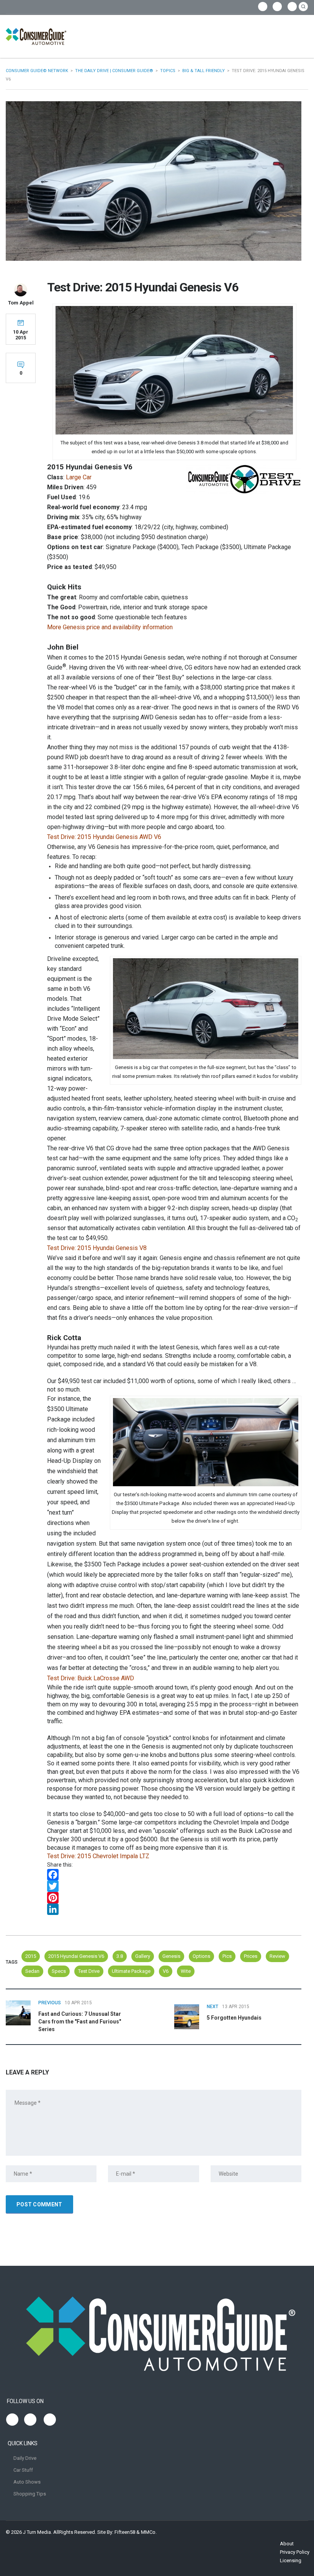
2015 (31, 1956)
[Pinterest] (174, 1898)
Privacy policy (295, 2552)
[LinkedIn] (174, 1909)
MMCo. (149, 2532)
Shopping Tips (30, 2494)
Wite (186, 1971)
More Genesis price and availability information (110, 627)
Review (277, 1956)
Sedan (32, 1971)
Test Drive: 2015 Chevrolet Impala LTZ (98, 1856)
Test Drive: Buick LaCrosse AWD (91, 1678)
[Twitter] (174, 1886)
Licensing (291, 2560)
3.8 (120, 1956)
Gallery (143, 1956)
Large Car (79, 477)
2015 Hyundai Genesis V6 (76, 1956)
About (287, 2544)
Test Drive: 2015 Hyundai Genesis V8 (97, 1248)
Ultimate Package (131, 1971)
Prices (251, 1956)
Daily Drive (25, 2458)
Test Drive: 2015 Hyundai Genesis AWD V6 (104, 837)
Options (201, 1956)
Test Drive (89, 1971)
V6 (166, 1971)
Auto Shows (27, 2482)
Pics (227, 1956)
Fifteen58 (125, 2532)
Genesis (171, 1956)
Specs (59, 1971)
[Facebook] (174, 1875)
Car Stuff (23, 2470)
